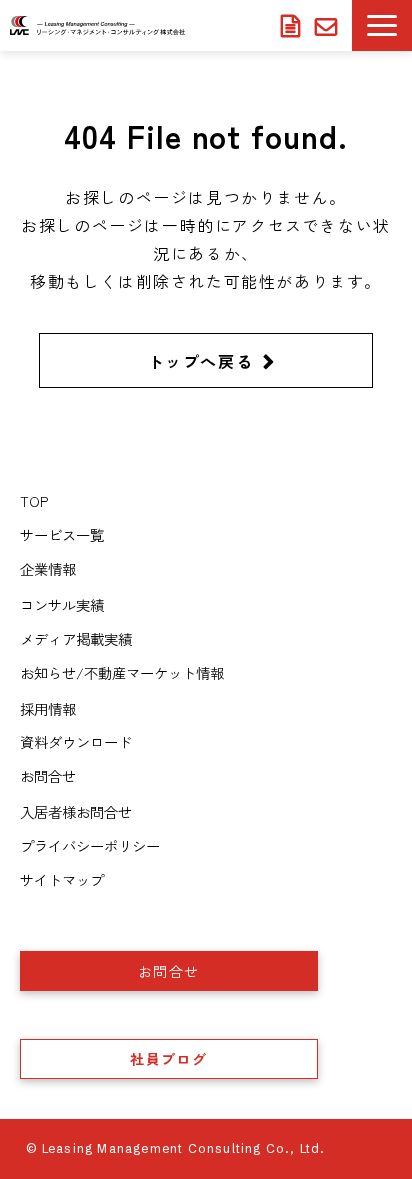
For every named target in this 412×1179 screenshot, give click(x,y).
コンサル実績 (62, 604)
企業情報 (48, 568)
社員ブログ (168, 1059)
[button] (382, 25)
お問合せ (48, 775)
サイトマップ (62, 879)
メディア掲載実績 (76, 638)
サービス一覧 (62, 534)
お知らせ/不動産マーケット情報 (122, 672)
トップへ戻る (201, 361)
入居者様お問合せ (328, 26)
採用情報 (48, 708)
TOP (34, 500)
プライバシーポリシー (90, 845)
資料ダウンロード (293, 26)
